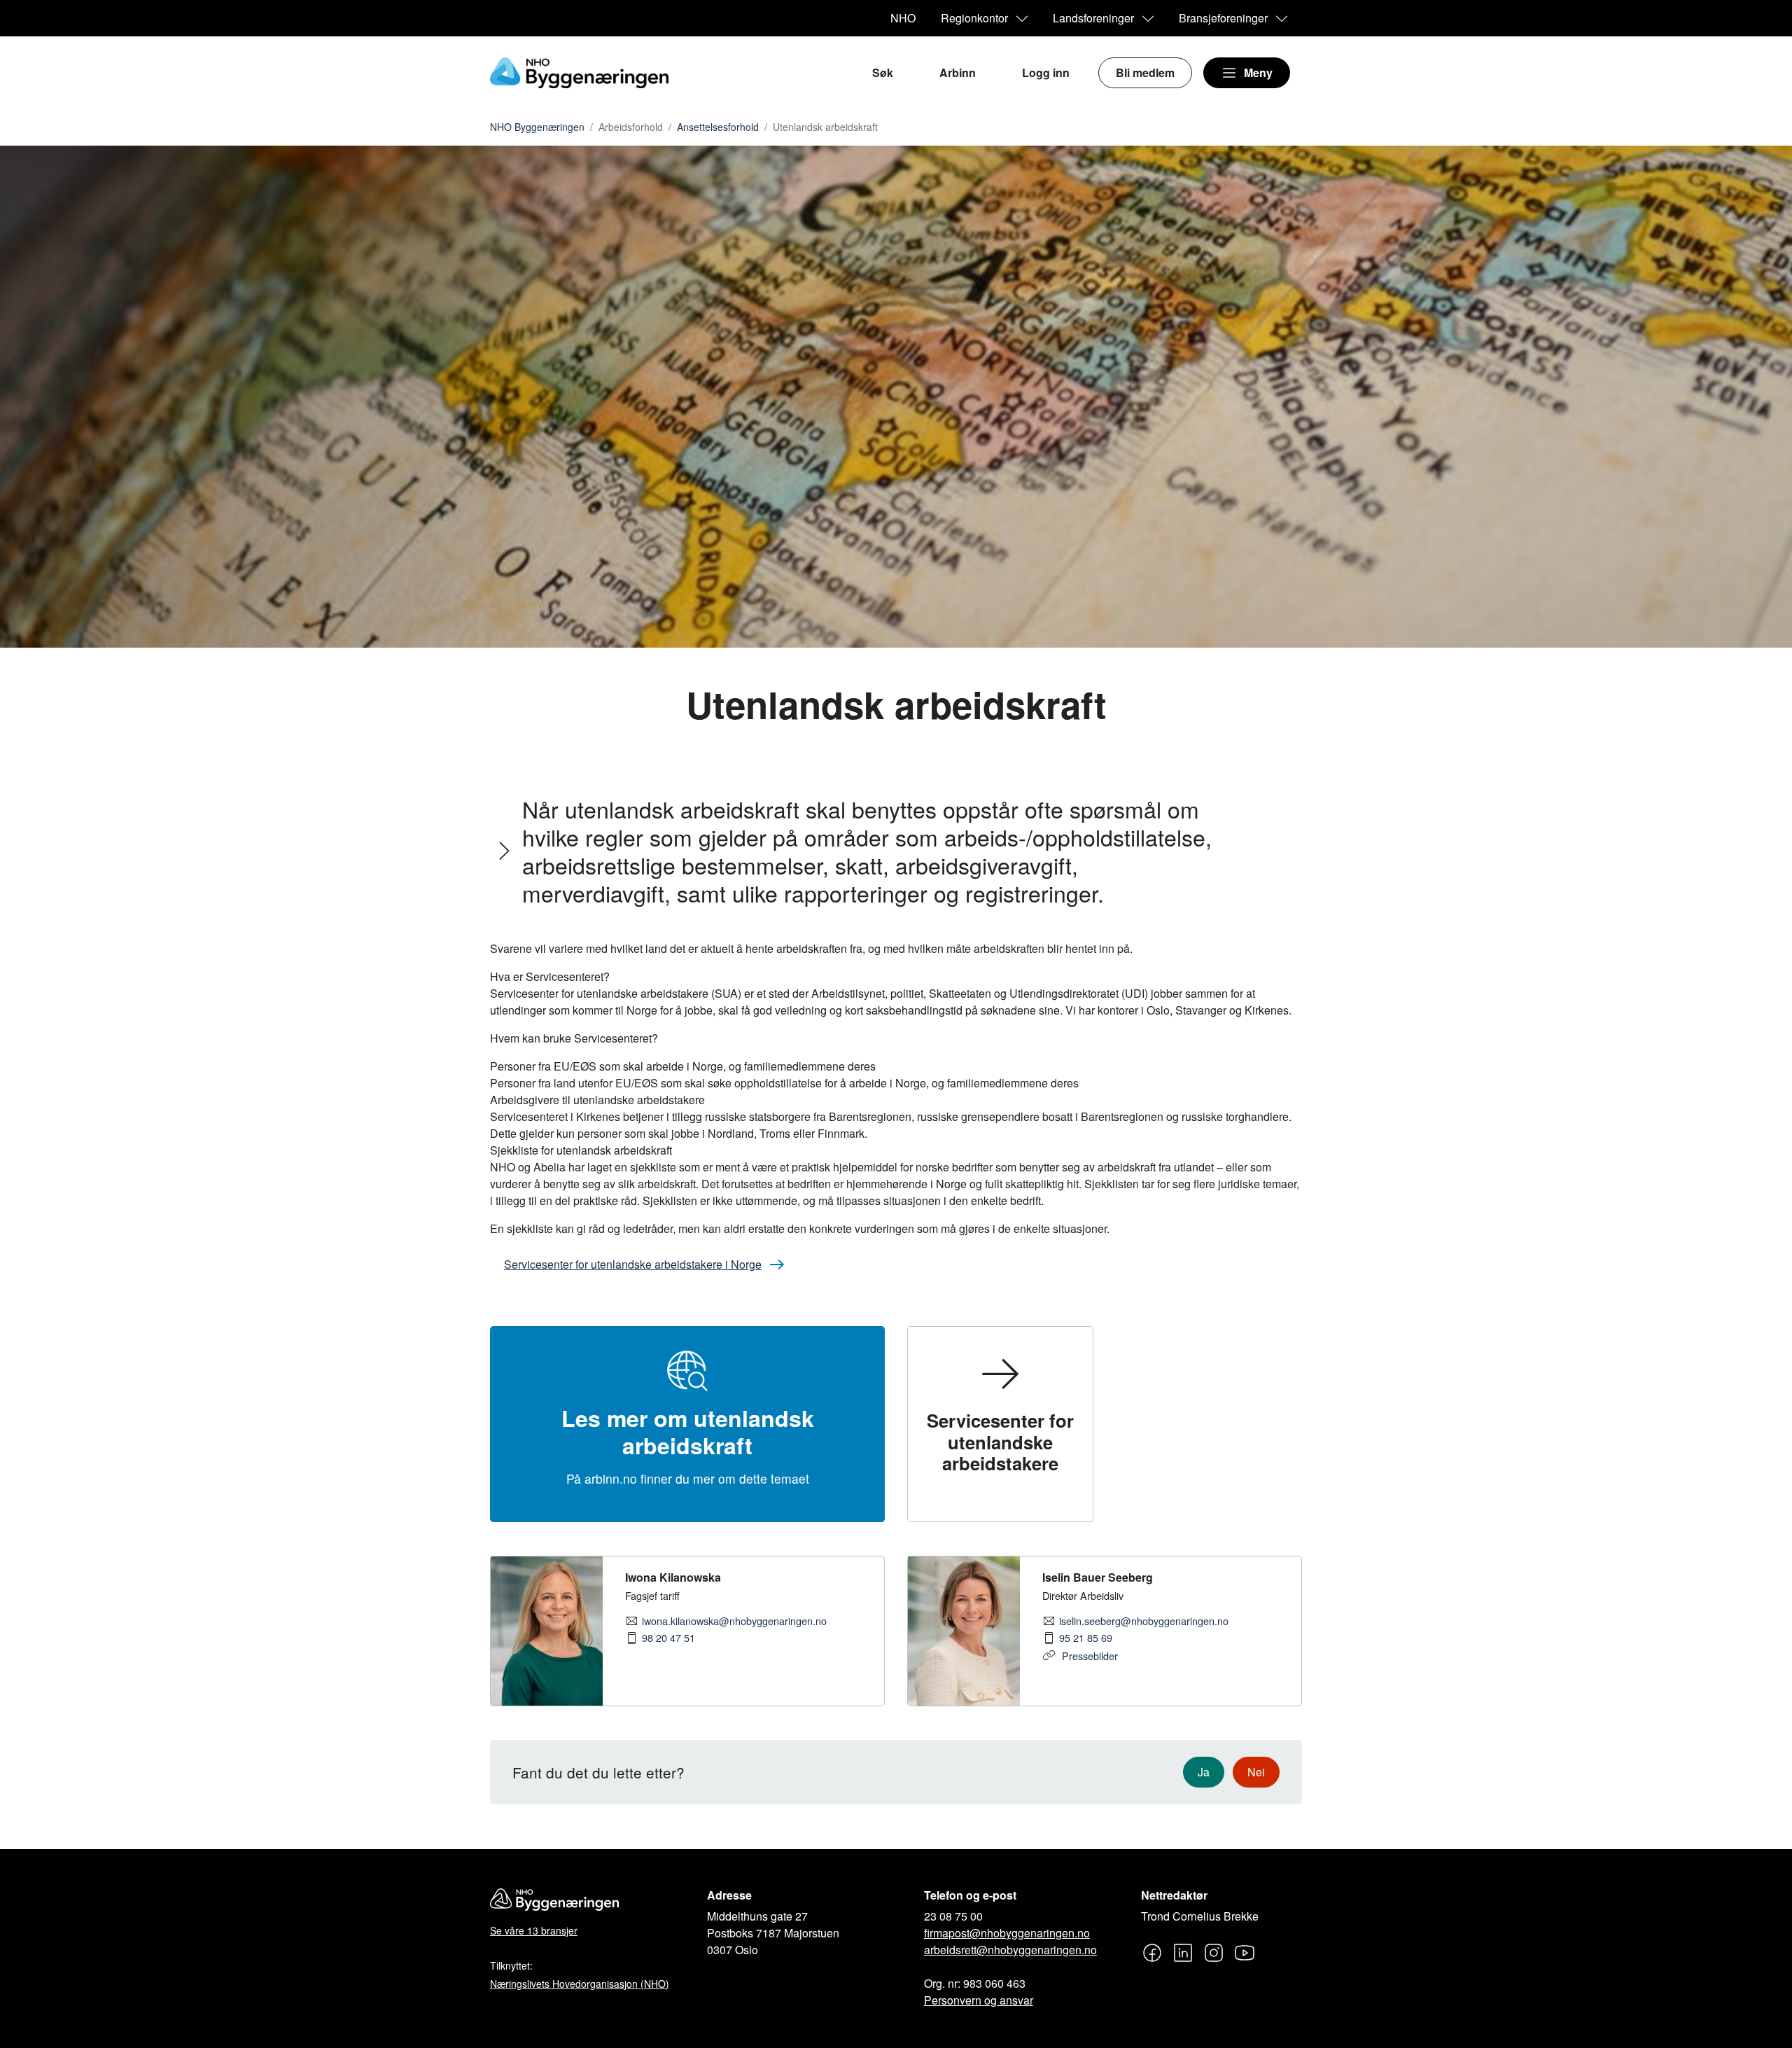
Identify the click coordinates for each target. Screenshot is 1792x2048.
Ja (1204, 1772)
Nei (1256, 1772)
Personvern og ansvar (979, 2000)
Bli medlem (1145, 72)
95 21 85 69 (1086, 1638)
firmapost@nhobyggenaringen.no (1007, 1933)
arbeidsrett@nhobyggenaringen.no (1010, 1950)
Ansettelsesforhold (718, 127)
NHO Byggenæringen (537, 127)
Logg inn (1046, 72)
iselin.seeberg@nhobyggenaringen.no (1144, 1621)
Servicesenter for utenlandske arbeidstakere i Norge (633, 1264)
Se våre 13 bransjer (534, 1930)
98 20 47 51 (668, 1638)
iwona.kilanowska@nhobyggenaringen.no (734, 1621)
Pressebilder (1088, 1656)
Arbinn (958, 72)
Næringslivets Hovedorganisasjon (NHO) (580, 1984)
